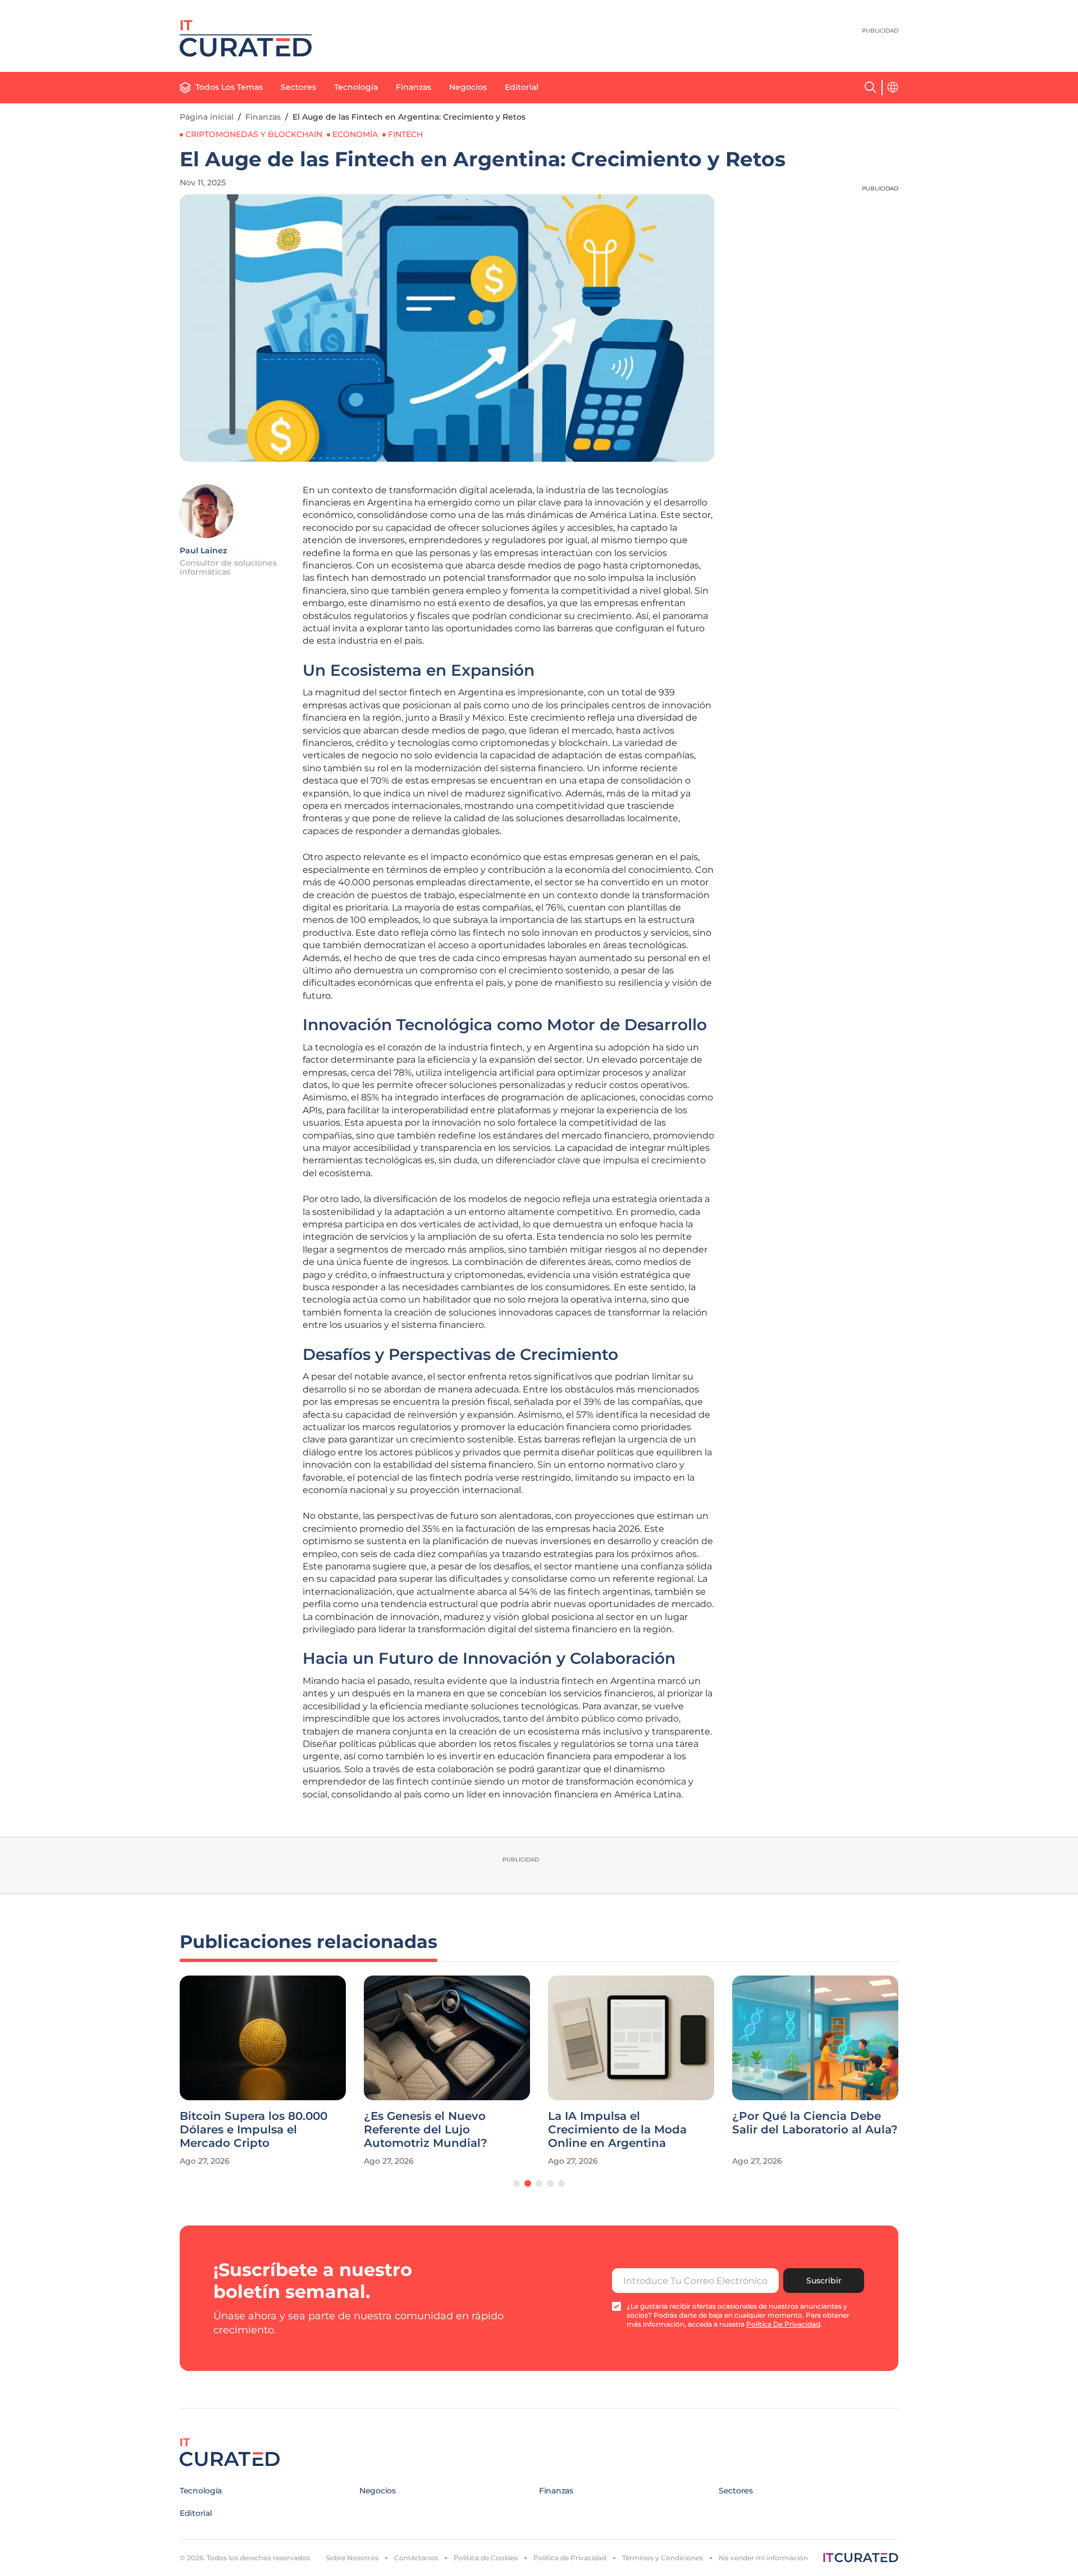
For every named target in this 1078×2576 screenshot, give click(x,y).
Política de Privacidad (570, 2558)
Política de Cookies (486, 2558)
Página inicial (207, 117)
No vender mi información (763, 2558)
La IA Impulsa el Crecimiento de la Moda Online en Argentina (617, 2129)
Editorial (522, 87)
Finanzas (414, 87)
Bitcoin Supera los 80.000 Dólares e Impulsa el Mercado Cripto (253, 2129)
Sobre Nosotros (352, 2558)
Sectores (298, 87)
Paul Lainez (203, 550)
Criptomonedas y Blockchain (254, 134)
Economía (355, 134)
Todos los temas (229, 87)
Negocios (468, 87)
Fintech (405, 134)
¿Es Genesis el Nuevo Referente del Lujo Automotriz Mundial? (426, 2129)
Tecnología (356, 87)
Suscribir (824, 2281)
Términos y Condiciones (663, 2558)
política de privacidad (783, 2324)
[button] (517, 2183)
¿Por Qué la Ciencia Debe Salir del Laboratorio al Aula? (815, 2123)
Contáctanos (416, 2558)
